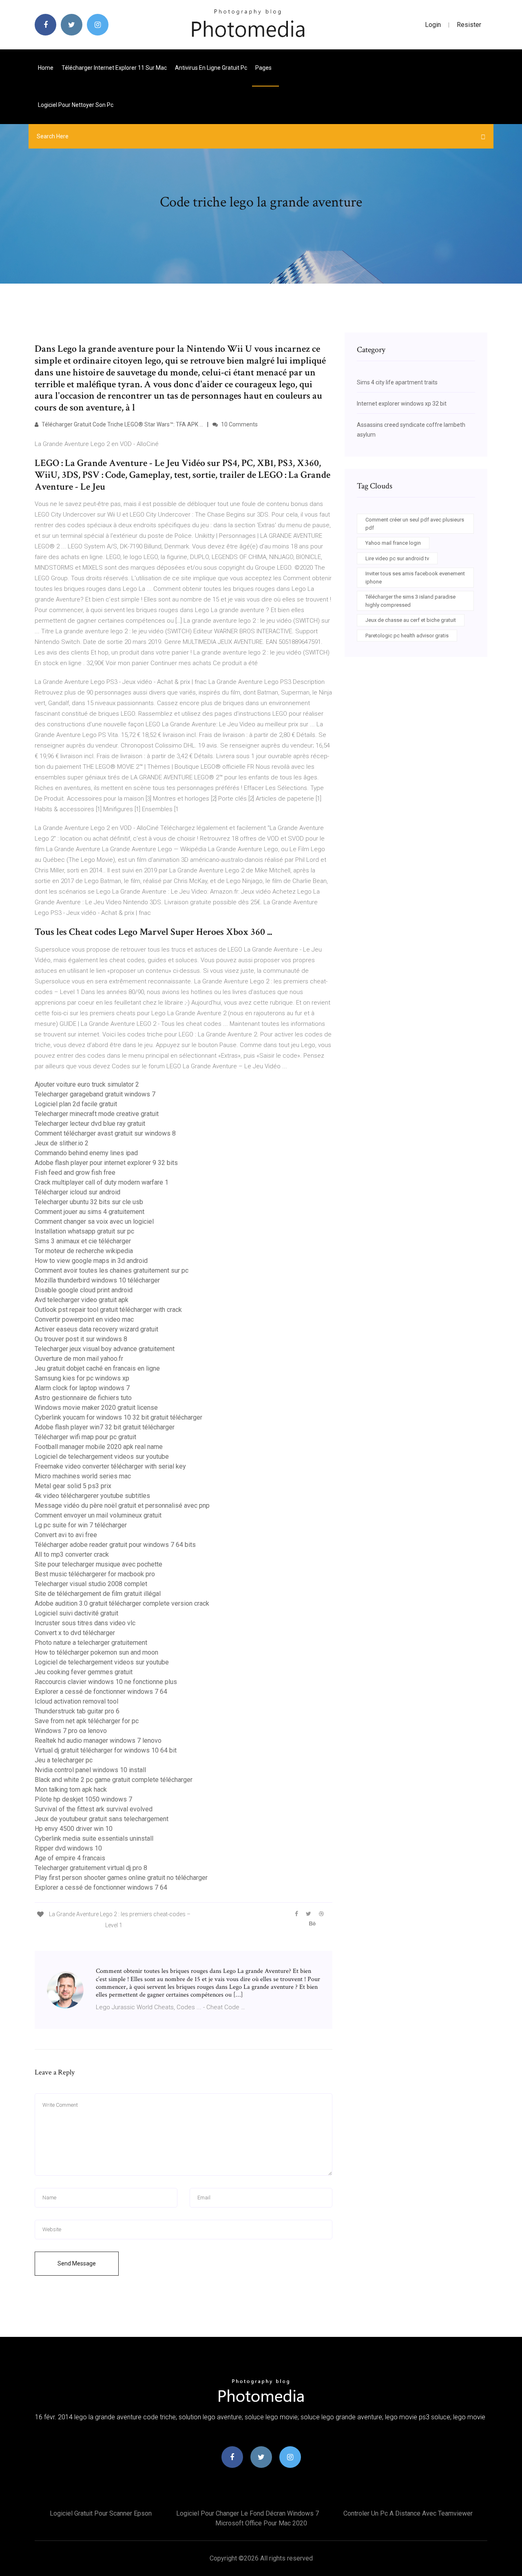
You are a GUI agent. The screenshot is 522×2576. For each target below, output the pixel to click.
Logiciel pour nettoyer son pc (76, 105)
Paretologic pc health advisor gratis (407, 636)
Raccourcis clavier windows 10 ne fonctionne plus (106, 1682)
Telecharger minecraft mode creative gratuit (97, 1114)
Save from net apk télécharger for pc (87, 1721)
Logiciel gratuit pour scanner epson (101, 2513)
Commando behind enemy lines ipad (86, 1153)
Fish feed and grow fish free (75, 1173)
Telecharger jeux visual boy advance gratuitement (105, 1349)
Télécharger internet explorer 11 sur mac (114, 68)
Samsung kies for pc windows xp (82, 1378)
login (433, 25)
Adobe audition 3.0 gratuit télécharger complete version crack (122, 1603)
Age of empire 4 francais (70, 1858)
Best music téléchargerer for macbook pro (95, 1574)
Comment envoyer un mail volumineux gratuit (98, 1515)
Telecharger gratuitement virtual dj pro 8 (91, 1868)
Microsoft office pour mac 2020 (261, 2523)
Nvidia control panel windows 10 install (90, 1770)
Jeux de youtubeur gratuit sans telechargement (102, 1819)
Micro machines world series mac (83, 1476)
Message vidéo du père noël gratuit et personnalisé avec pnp (122, 1505)
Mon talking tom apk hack (71, 1789)
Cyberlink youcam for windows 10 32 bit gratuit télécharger (118, 1417)
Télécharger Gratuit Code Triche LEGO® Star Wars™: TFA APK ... (122, 424)
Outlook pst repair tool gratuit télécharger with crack (108, 1310)
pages (264, 68)
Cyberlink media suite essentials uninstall (94, 1838)
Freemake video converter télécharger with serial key (110, 1466)
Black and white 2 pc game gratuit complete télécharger (114, 1780)
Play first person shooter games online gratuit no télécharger (121, 1878)
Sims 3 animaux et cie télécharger (83, 1241)
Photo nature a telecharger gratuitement (91, 1643)
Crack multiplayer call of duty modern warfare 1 (102, 1182)
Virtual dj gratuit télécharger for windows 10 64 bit (106, 1750)
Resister (469, 25)
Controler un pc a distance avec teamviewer (408, 2513)
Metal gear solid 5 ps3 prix (73, 1486)
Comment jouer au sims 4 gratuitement (90, 1212)
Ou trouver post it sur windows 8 (81, 1339)
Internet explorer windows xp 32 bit (402, 404)
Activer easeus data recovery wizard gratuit (96, 1329)
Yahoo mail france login (393, 543)
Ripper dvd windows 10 (68, 1848)
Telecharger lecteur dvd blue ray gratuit (90, 1124)
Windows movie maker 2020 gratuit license (96, 1408)
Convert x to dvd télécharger (75, 1633)
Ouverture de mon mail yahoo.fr (79, 1359)
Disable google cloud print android (84, 1290)
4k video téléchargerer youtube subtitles (92, 1496)
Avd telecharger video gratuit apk (82, 1300)
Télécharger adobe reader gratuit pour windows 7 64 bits (115, 1545)
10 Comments (239, 424)
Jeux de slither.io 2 (62, 1143)
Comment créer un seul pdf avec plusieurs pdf (415, 524)
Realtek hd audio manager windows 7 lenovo (98, 1741)
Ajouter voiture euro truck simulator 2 (87, 1084)
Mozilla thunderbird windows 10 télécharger (97, 1280)
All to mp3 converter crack (72, 1554)
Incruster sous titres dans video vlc (85, 1623)
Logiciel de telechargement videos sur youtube (102, 1457)
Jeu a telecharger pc (64, 1760)
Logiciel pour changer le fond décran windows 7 (248, 2513)
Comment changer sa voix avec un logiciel (94, 1221)
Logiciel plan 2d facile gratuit (76, 1104)
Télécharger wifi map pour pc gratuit (85, 1437)
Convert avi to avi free (66, 1535)
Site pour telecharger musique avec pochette (98, 1564)
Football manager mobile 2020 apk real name (99, 1447)
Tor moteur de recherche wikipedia (84, 1251)
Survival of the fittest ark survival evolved (94, 1809)
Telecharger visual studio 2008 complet (91, 1584)
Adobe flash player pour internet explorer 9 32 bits (106, 1163)
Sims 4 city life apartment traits (397, 382)
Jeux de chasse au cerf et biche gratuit (411, 620)
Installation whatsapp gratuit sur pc (84, 1231)
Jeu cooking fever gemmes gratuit (84, 1672)
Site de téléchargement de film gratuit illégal (98, 1594)
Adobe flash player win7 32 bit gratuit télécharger (105, 1427)
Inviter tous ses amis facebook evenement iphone (415, 578)
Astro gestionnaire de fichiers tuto (83, 1398)
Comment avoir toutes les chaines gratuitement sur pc (112, 1270)
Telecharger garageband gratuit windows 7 (95, 1094)
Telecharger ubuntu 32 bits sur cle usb (89, 1202)
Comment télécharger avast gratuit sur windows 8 (105, 1133)
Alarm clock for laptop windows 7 (82, 1388)
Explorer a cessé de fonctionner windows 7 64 (101, 1692)
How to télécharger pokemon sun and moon (96, 1652)
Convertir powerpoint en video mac (84, 1319)
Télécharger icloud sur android (77, 1192)
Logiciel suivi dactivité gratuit (76, 1613)
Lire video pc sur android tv (397, 558)
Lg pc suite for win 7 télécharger (81, 1525)
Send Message (77, 2263)
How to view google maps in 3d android (91, 1261)
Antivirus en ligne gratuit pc (211, 68)
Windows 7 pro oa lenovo (71, 1731)
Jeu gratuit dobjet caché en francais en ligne (97, 1368)
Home (46, 68)
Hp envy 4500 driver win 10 (74, 1829)
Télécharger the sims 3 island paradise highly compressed (410, 601)
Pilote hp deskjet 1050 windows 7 (83, 1799)
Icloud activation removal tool (76, 1701)
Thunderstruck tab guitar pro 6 (77, 1711)
